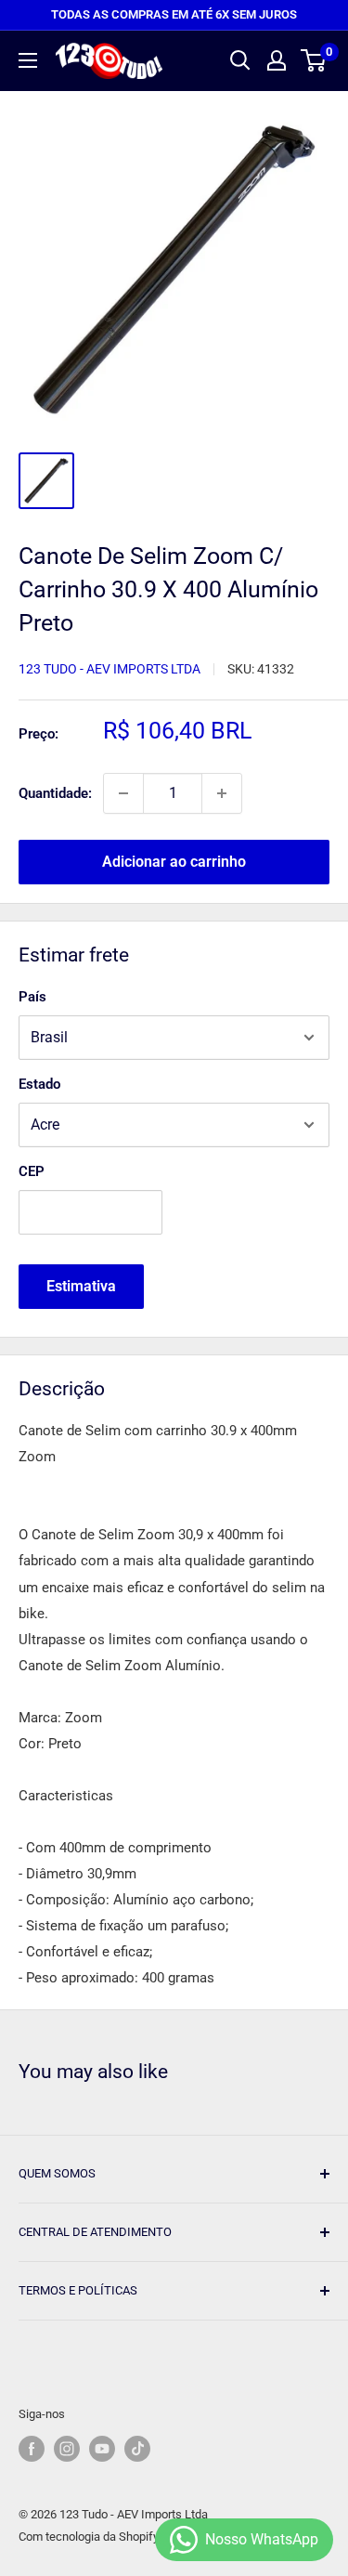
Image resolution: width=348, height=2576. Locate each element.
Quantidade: (55, 793)
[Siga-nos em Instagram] (67, 2449)
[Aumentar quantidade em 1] (222, 793)
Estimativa (81, 1286)
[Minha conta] (277, 60)
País (32, 997)
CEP (32, 1171)
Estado (39, 1084)
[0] (314, 60)
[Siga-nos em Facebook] (32, 2449)
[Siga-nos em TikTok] (137, 2449)
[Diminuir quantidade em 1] (123, 793)
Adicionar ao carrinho (174, 862)
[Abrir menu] (28, 60)
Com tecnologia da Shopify (89, 2537)
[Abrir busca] (240, 60)
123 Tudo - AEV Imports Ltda (110, 669)
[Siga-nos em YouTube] (102, 2449)
